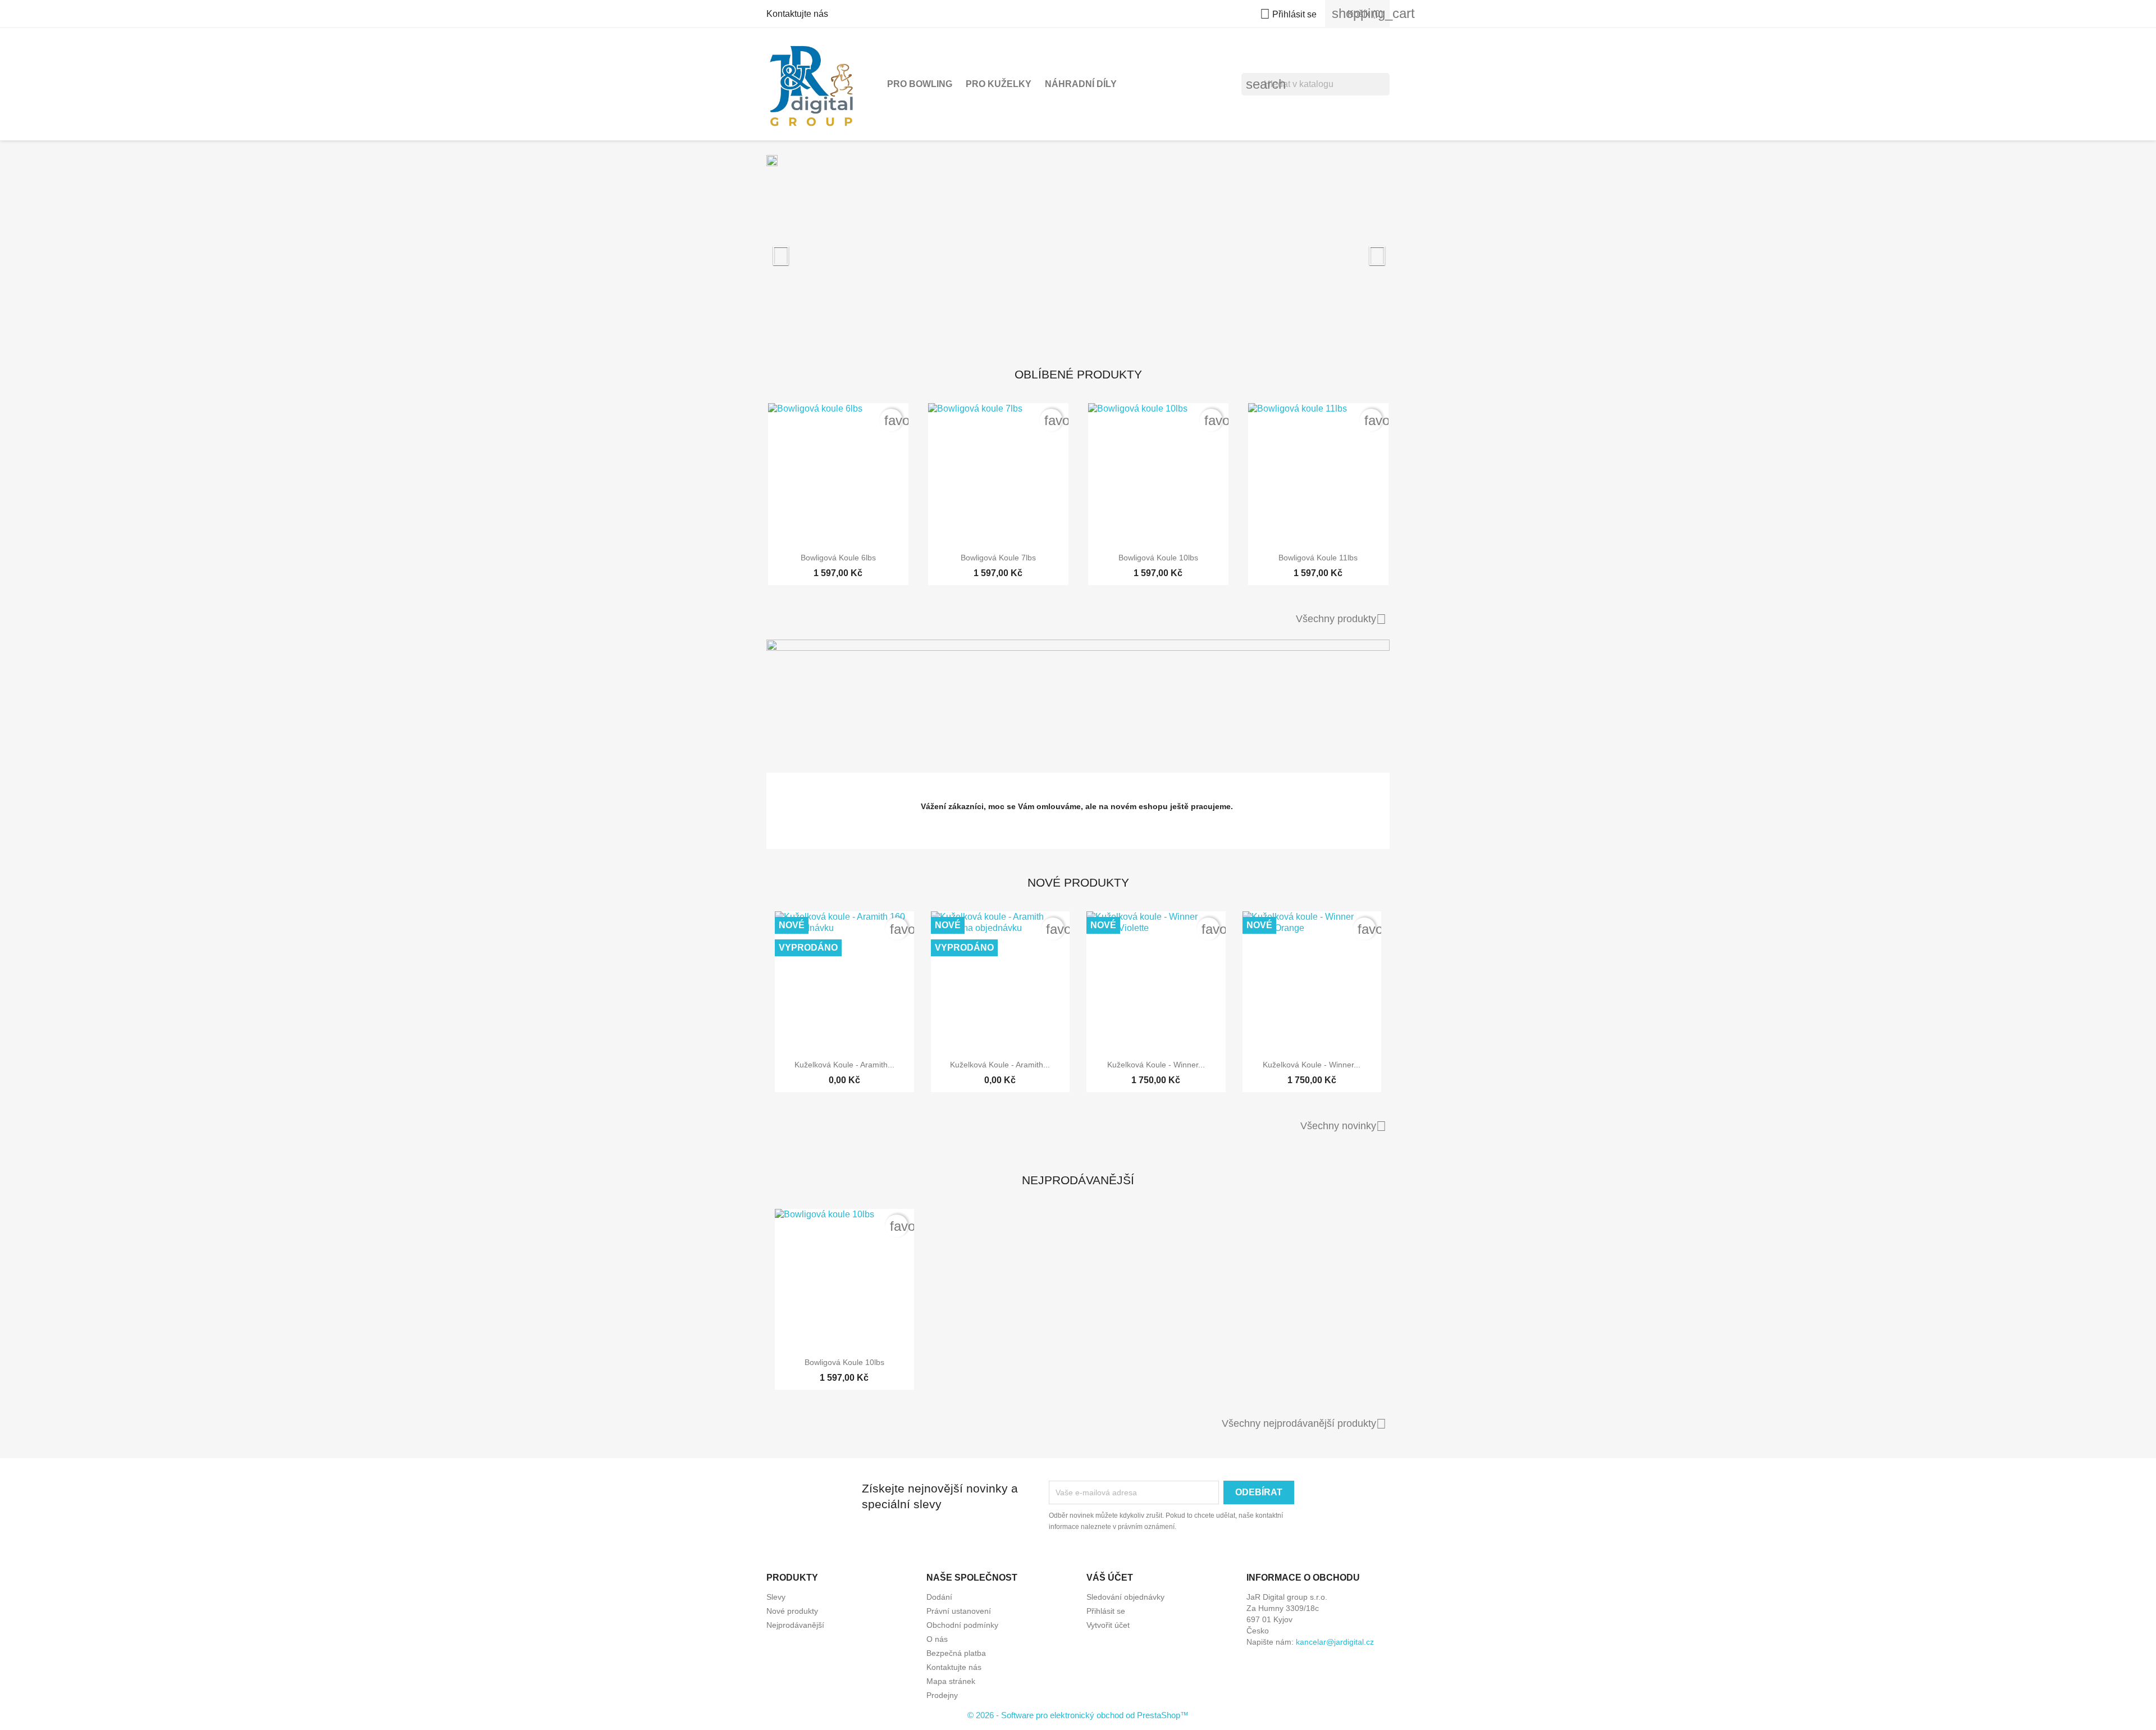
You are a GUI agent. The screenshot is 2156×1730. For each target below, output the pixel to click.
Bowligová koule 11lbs (1318, 558)
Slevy (776, 1597)
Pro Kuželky (999, 84)
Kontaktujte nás (797, 14)
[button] (813, 250)
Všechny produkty (1341, 619)
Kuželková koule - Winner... (1156, 1065)
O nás (937, 1639)
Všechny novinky (1343, 1126)
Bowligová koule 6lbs (838, 558)
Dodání (939, 1597)
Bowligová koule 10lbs (1158, 558)
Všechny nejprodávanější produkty (1304, 1424)
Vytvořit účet (1108, 1625)
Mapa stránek (951, 1681)
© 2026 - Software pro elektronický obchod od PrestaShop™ (1078, 1715)
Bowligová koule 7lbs (998, 558)
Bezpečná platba (956, 1653)
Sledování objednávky (1125, 1597)
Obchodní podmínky (962, 1625)
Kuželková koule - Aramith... (844, 1065)
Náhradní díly (1081, 84)
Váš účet (1110, 1578)
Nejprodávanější (795, 1625)
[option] (1078, 250)
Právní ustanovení (959, 1611)
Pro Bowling (920, 84)
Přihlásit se (1106, 1611)
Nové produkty (792, 1611)
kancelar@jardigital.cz (1335, 1642)
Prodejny (942, 1695)
